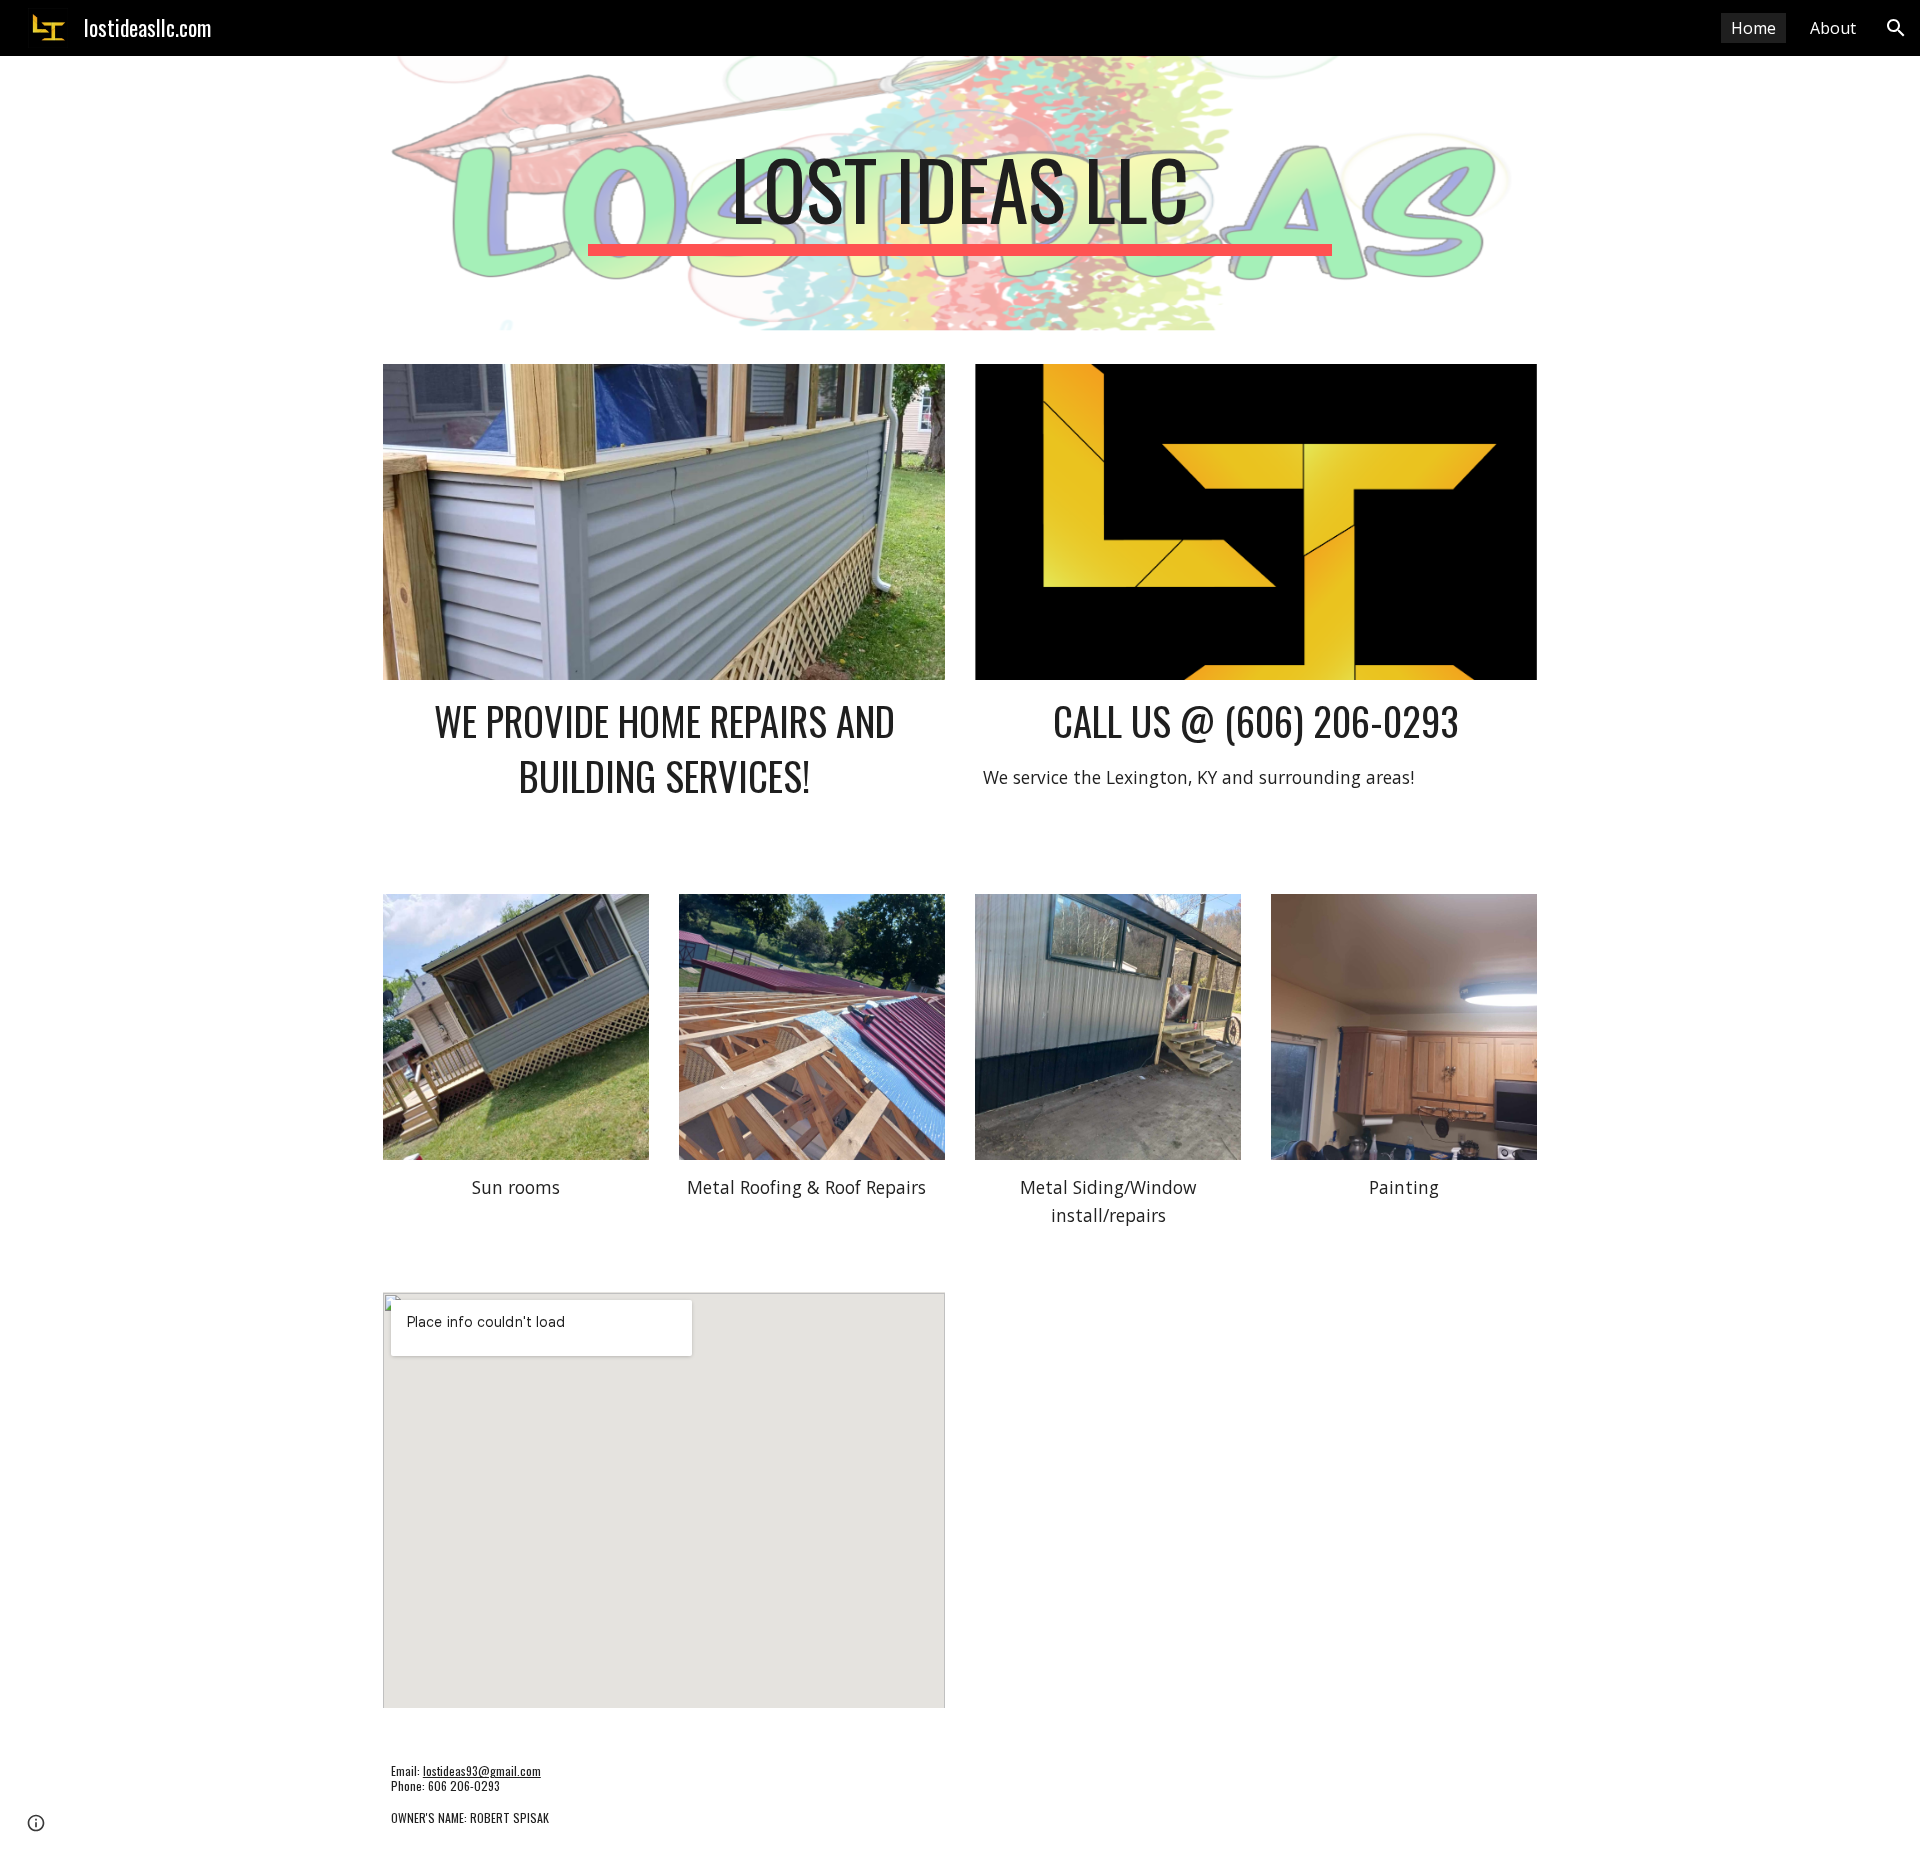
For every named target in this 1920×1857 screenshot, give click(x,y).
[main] (960, 198)
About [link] (1833, 28)
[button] (1896, 28)
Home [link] (1753, 28)
